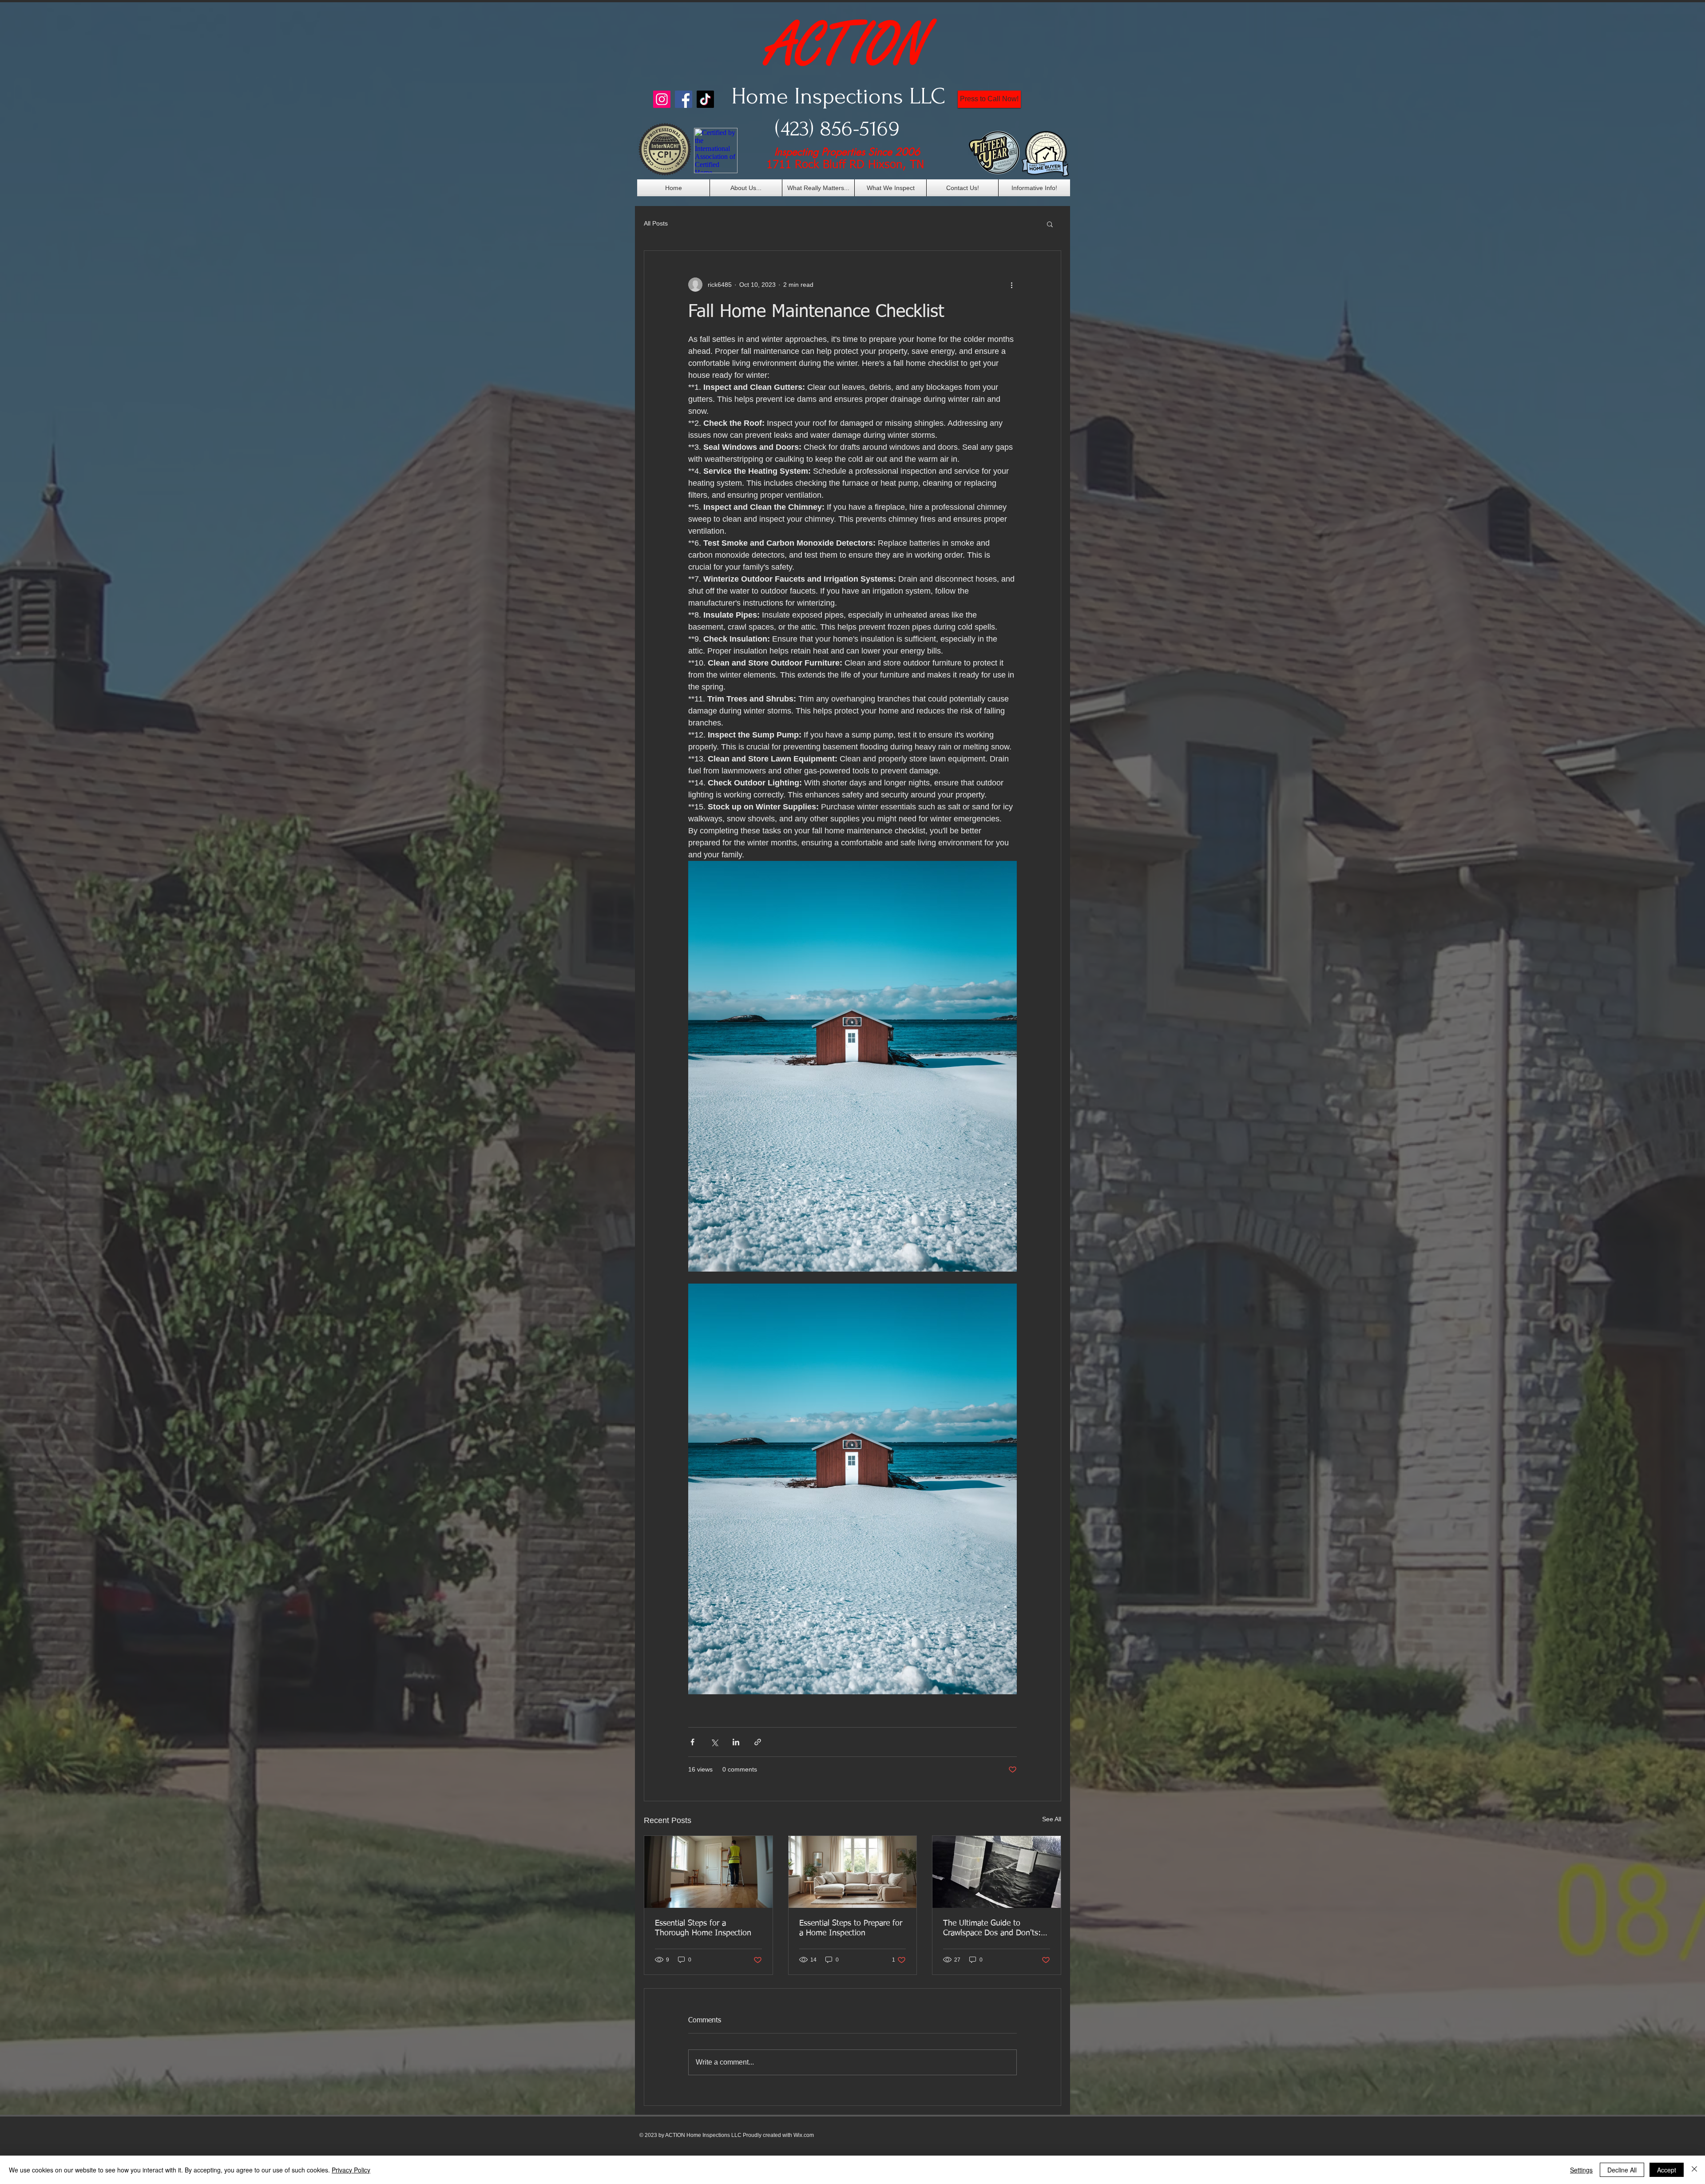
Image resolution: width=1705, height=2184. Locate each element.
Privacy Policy (351, 2170)
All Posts (656, 223)
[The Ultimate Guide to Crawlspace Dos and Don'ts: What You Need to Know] (997, 1872)
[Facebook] (684, 99)
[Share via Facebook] (692, 1742)
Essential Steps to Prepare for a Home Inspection (851, 1928)
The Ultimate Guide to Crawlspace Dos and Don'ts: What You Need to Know (992, 1929)
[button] (1050, 224)
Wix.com (804, 2135)
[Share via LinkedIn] (736, 1742)
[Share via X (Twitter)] (714, 1742)
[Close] (1694, 2170)
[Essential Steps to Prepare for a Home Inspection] (853, 1872)
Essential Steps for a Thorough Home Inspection (703, 1928)
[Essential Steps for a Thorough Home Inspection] (708, 1872)
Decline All (1622, 2170)
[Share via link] (758, 1742)
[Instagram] (662, 99)
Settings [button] (1581, 2170)
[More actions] (1011, 285)
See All (1052, 1819)
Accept (1667, 2170)
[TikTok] (705, 99)
